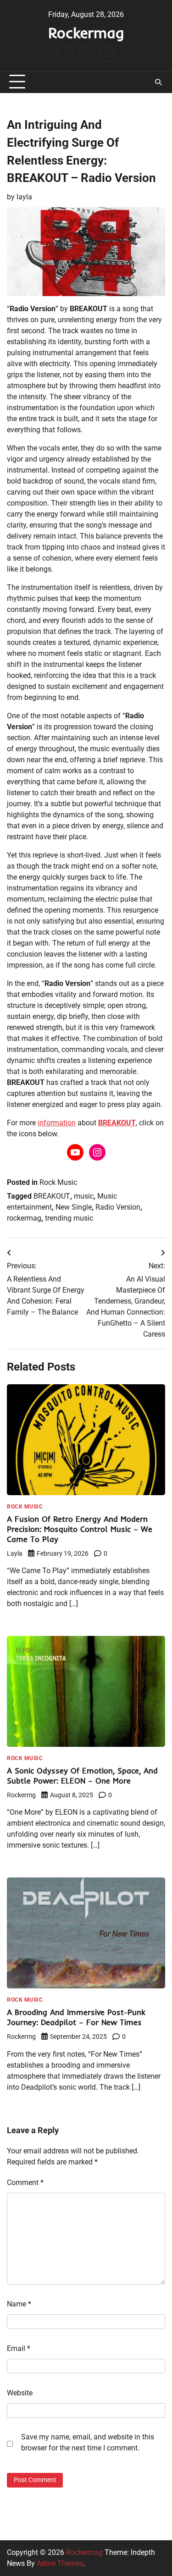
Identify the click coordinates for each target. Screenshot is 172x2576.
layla (24, 197)
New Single (74, 1207)
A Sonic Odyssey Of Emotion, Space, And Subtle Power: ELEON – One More (82, 1775)
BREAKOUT (117, 1123)
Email (19, 2348)
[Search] (158, 82)
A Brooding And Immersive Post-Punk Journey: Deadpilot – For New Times (76, 2017)
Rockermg (21, 1795)
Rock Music (58, 1182)
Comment (25, 2182)
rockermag (24, 1218)
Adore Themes (60, 2563)
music (84, 1196)
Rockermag (86, 33)
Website (20, 2393)
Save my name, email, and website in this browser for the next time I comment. (88, 2442)
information (57, 1123)
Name (19, 2304)
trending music (69, 1218)
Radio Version (118, 1207)
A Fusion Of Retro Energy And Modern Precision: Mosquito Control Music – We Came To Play (80, 1529)
